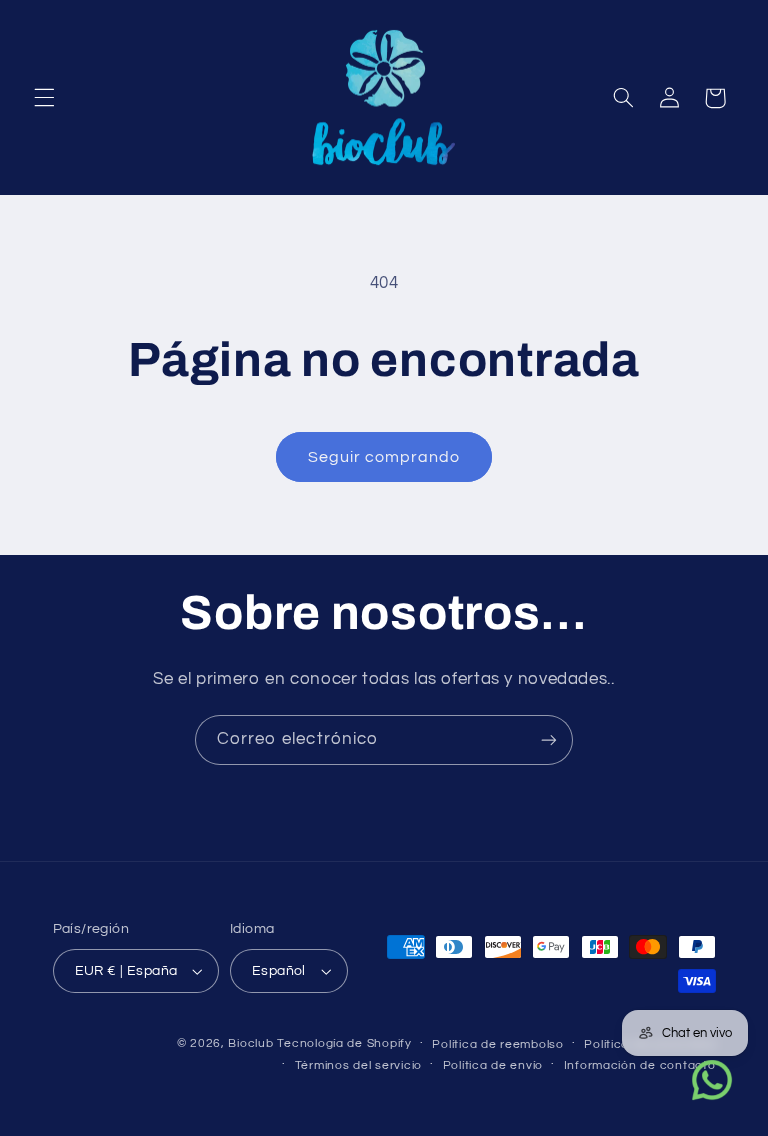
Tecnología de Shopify (344, 1043)
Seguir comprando (384, 457)
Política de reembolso (497, 1044)
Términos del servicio (358, 1065)
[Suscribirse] (549, 739)
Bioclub (250, 1043)
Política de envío (493, 1065)
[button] (44, 98)
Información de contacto (640, 1065)
